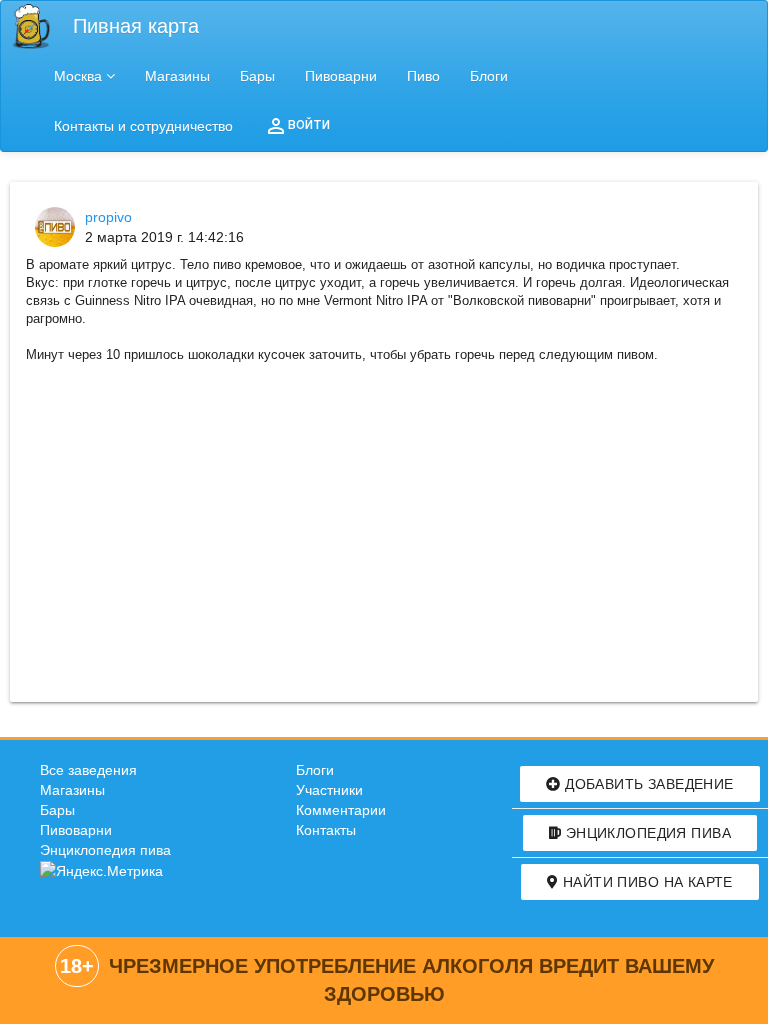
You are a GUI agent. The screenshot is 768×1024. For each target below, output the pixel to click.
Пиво (423, 76)
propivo (108, 217)
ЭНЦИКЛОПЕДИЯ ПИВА (646, 833)
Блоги (489, 76)
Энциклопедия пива (105, 850)
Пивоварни (341, 76)
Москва (78, 76)
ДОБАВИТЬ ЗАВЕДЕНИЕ (647, 784)
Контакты (326, 830)
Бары (257, 76)
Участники (329, 790)
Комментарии (341, 810)
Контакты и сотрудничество (143, 126)
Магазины (177, 76)
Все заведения (88, 770)
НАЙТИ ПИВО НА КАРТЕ (645, 882)
